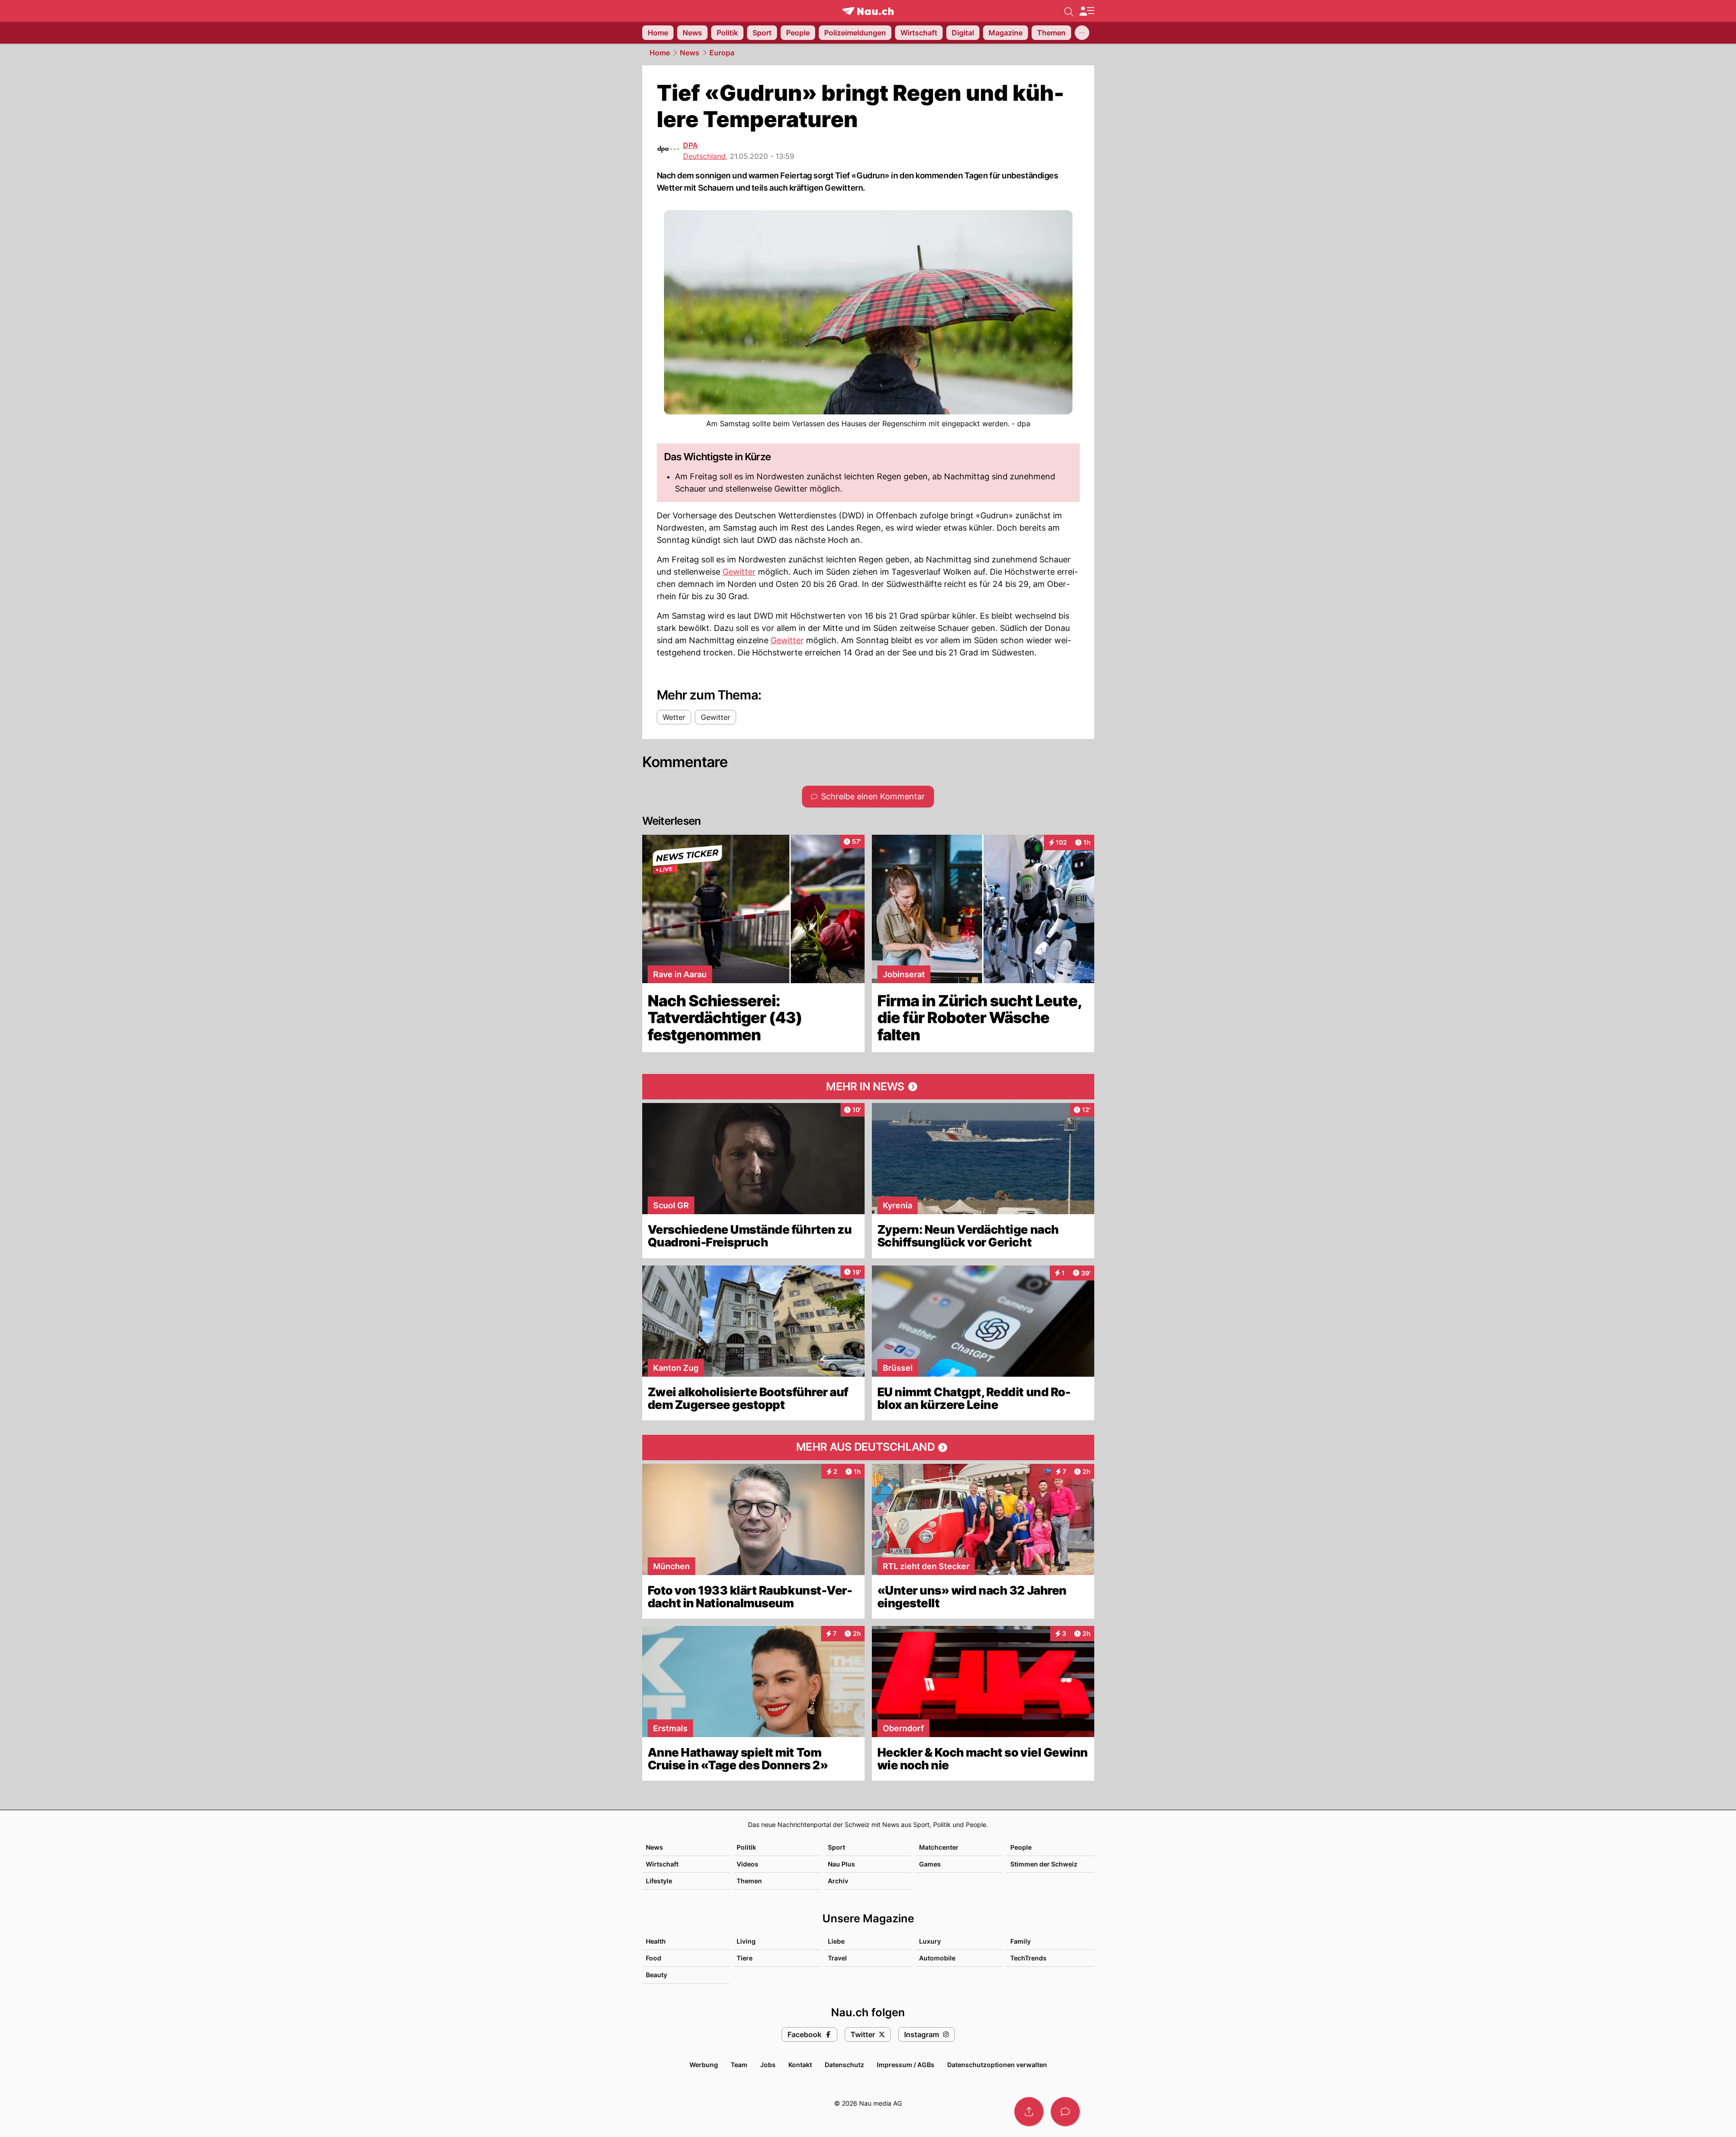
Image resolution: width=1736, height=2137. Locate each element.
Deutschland (704, 156)
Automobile (937, 1958)
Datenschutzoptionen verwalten (997, 2065)
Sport (836, 1847)
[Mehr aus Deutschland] (868, 1448)
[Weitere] (1082, 33)
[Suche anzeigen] (1069, 11)
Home (660, 53)
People (1021, 1847)
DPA (691, 145)
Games (930, 1864)
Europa (722, 53)
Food (654, 1958)
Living (746, 1941)
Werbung (704, 2065)
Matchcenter (939, 1847)
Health (656, 1941)
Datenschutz (844, 2065)
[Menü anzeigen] (1087, 11)
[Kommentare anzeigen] (1065, 2112)
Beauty (657, 1975)
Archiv (838, 1881)
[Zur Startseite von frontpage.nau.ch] (868, 11)
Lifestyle (659, 1881)
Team (739, 2065)
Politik (746, 1847)
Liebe (836, 1941)
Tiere (745, 1958)
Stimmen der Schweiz (1044, 1864)
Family (1020, 1941)
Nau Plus (841, 1864)
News (690, 53)
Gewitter (739, 572)
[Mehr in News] (868, 1087)
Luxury (930, 1941)
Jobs (768, 2065)
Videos (748, 1864)
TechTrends (1028, 1958)
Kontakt (800, 2065)
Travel (837, 1958)
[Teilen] (1029, 2112)
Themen (749, 1881)
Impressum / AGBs (906, 2065)
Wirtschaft (662, 1864)
